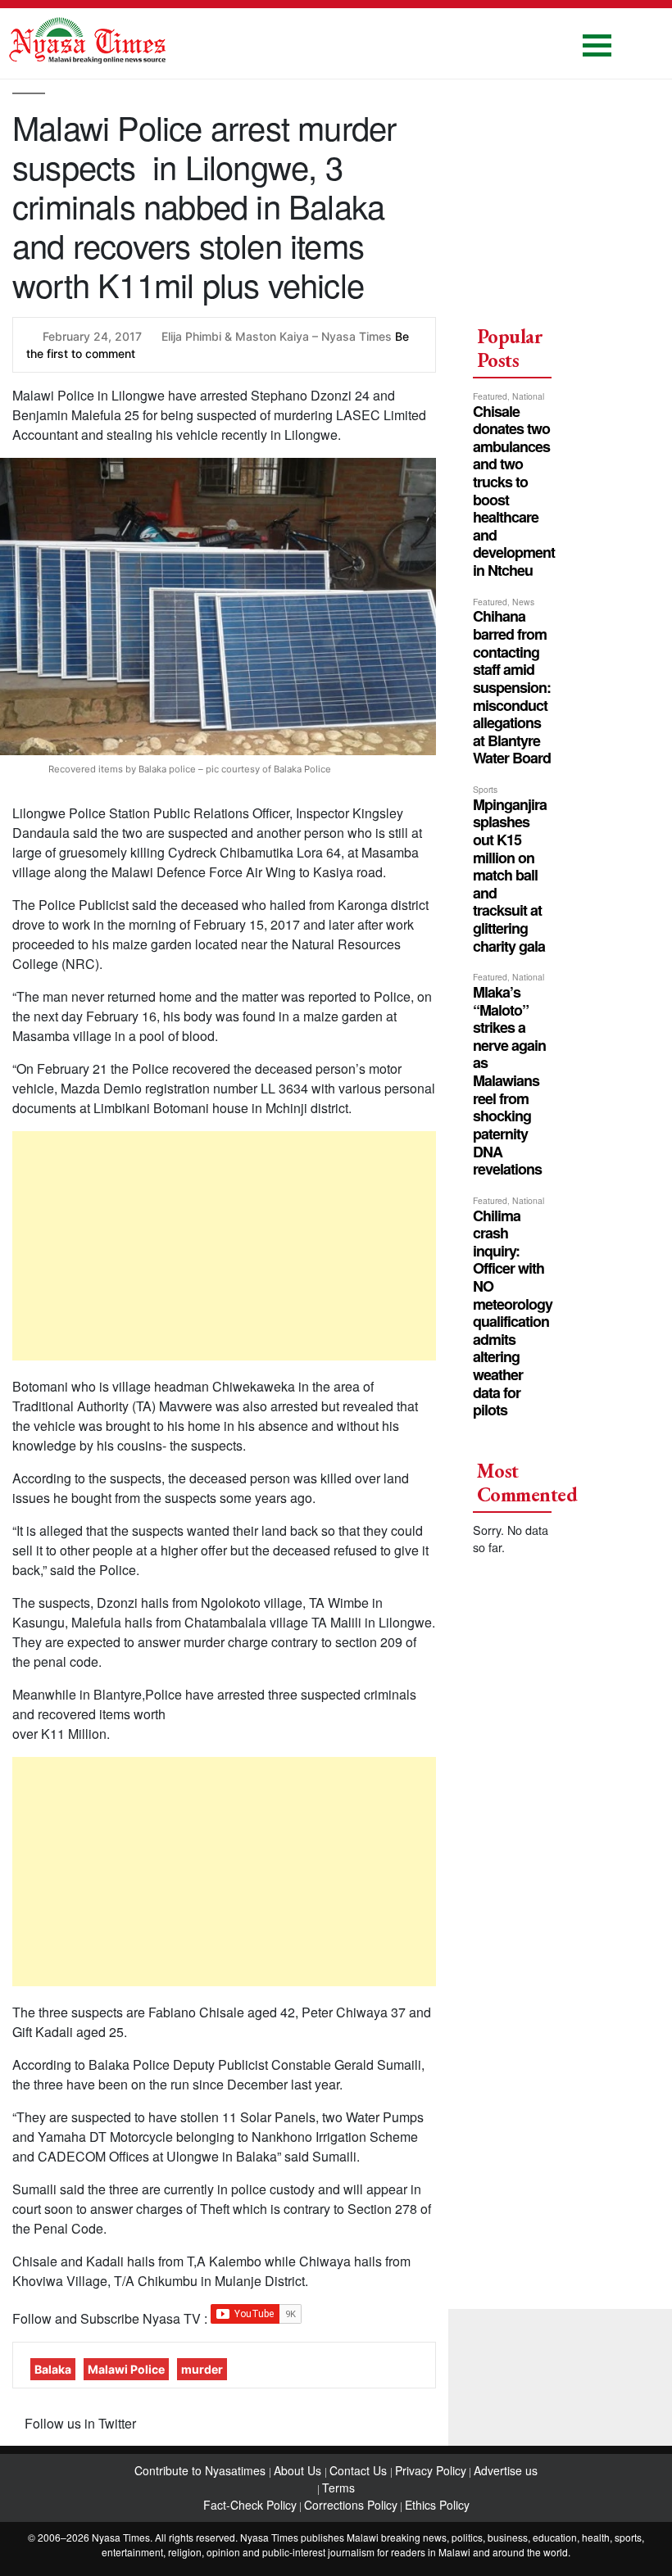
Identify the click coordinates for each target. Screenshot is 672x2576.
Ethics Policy (437, 2505)
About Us (299, 2470)
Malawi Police (126, 2369)
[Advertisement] (224, 1246)
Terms (338, 2488)
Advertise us (506, 2470)
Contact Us (360, 2470)
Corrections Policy (351, 2505)
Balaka (53, 2369)
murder (202, 2369)
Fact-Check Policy (250, 2505)
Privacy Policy (431, 2470)
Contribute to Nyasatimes (202, 2470)
